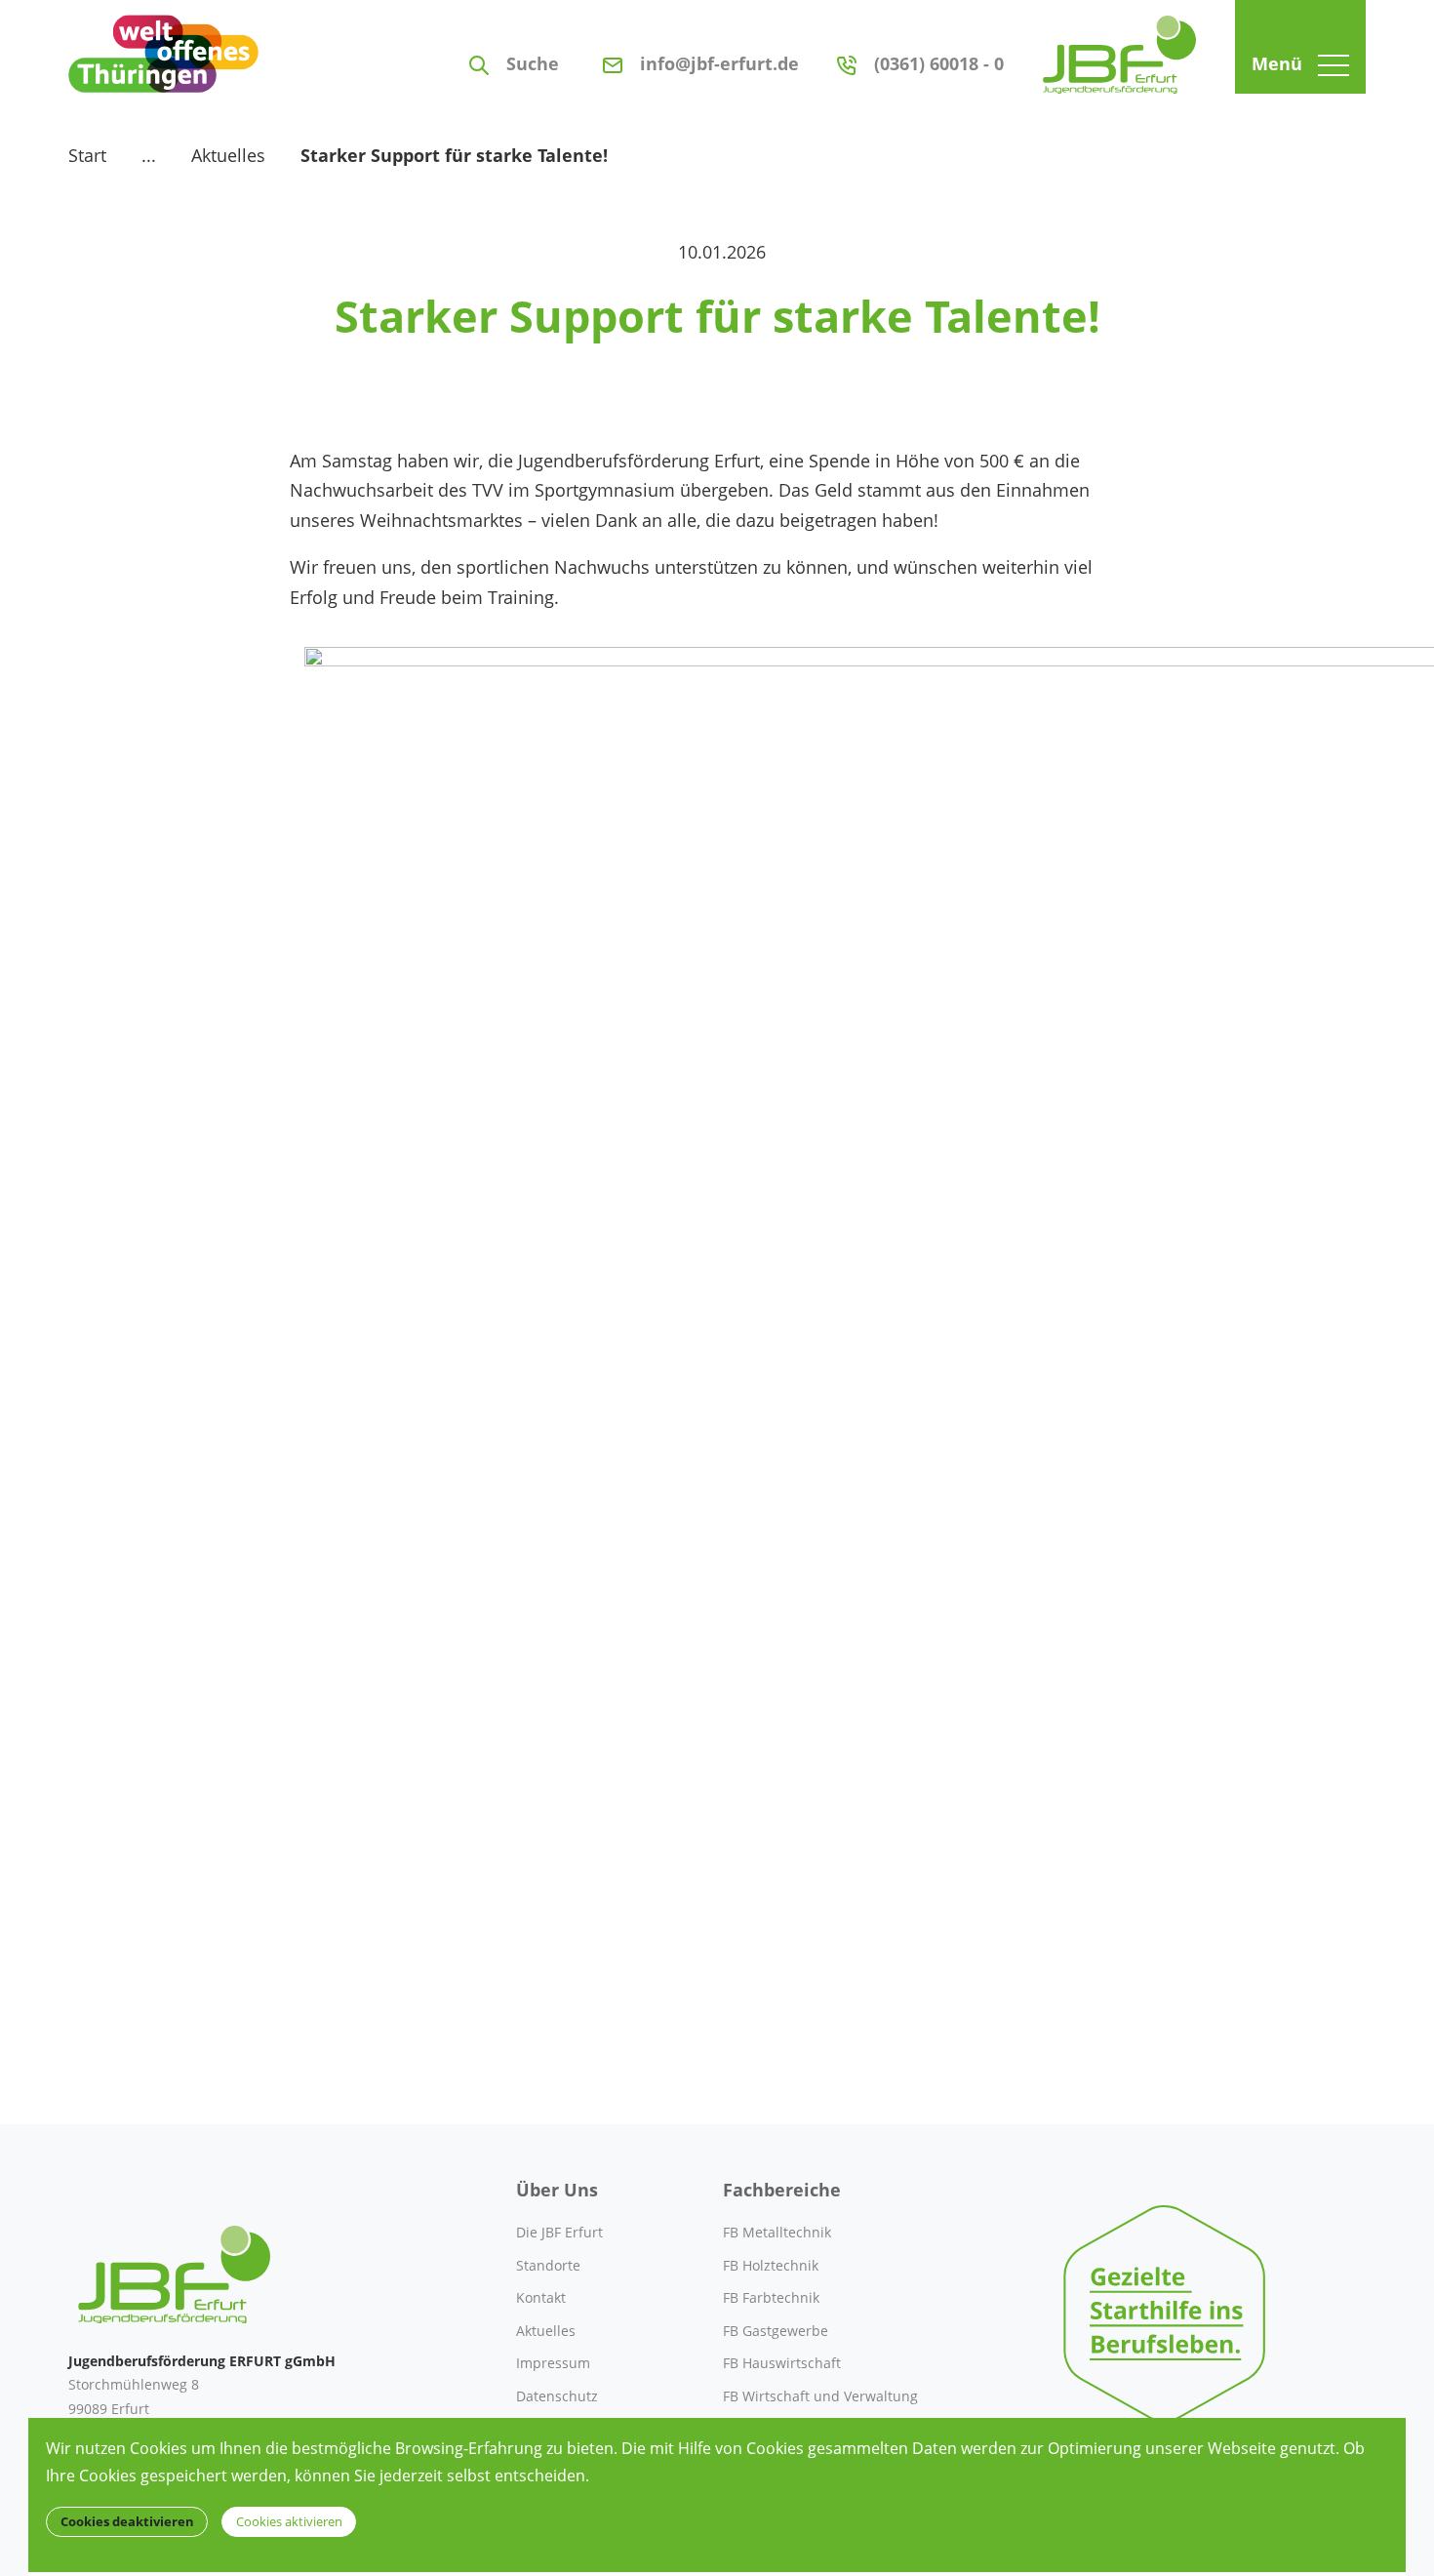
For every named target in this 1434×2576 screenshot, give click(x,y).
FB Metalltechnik (777, 2232)
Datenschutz (557, 2396)
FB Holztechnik (771, 2265)
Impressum (553, 2363)
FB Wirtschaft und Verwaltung (820, 2396)
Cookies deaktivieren (127, 2522)
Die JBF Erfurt (559, 2232)
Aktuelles (228, 155)
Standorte (548, 2265)
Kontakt (541, 2297)
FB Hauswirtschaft (782, 2363)
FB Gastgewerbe (776, 2331)
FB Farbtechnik (771, 2297)
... (149, 155)
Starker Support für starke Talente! (454, 155)
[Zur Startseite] (1119, 47)
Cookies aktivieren (289, 2522)
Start (87, 155)
